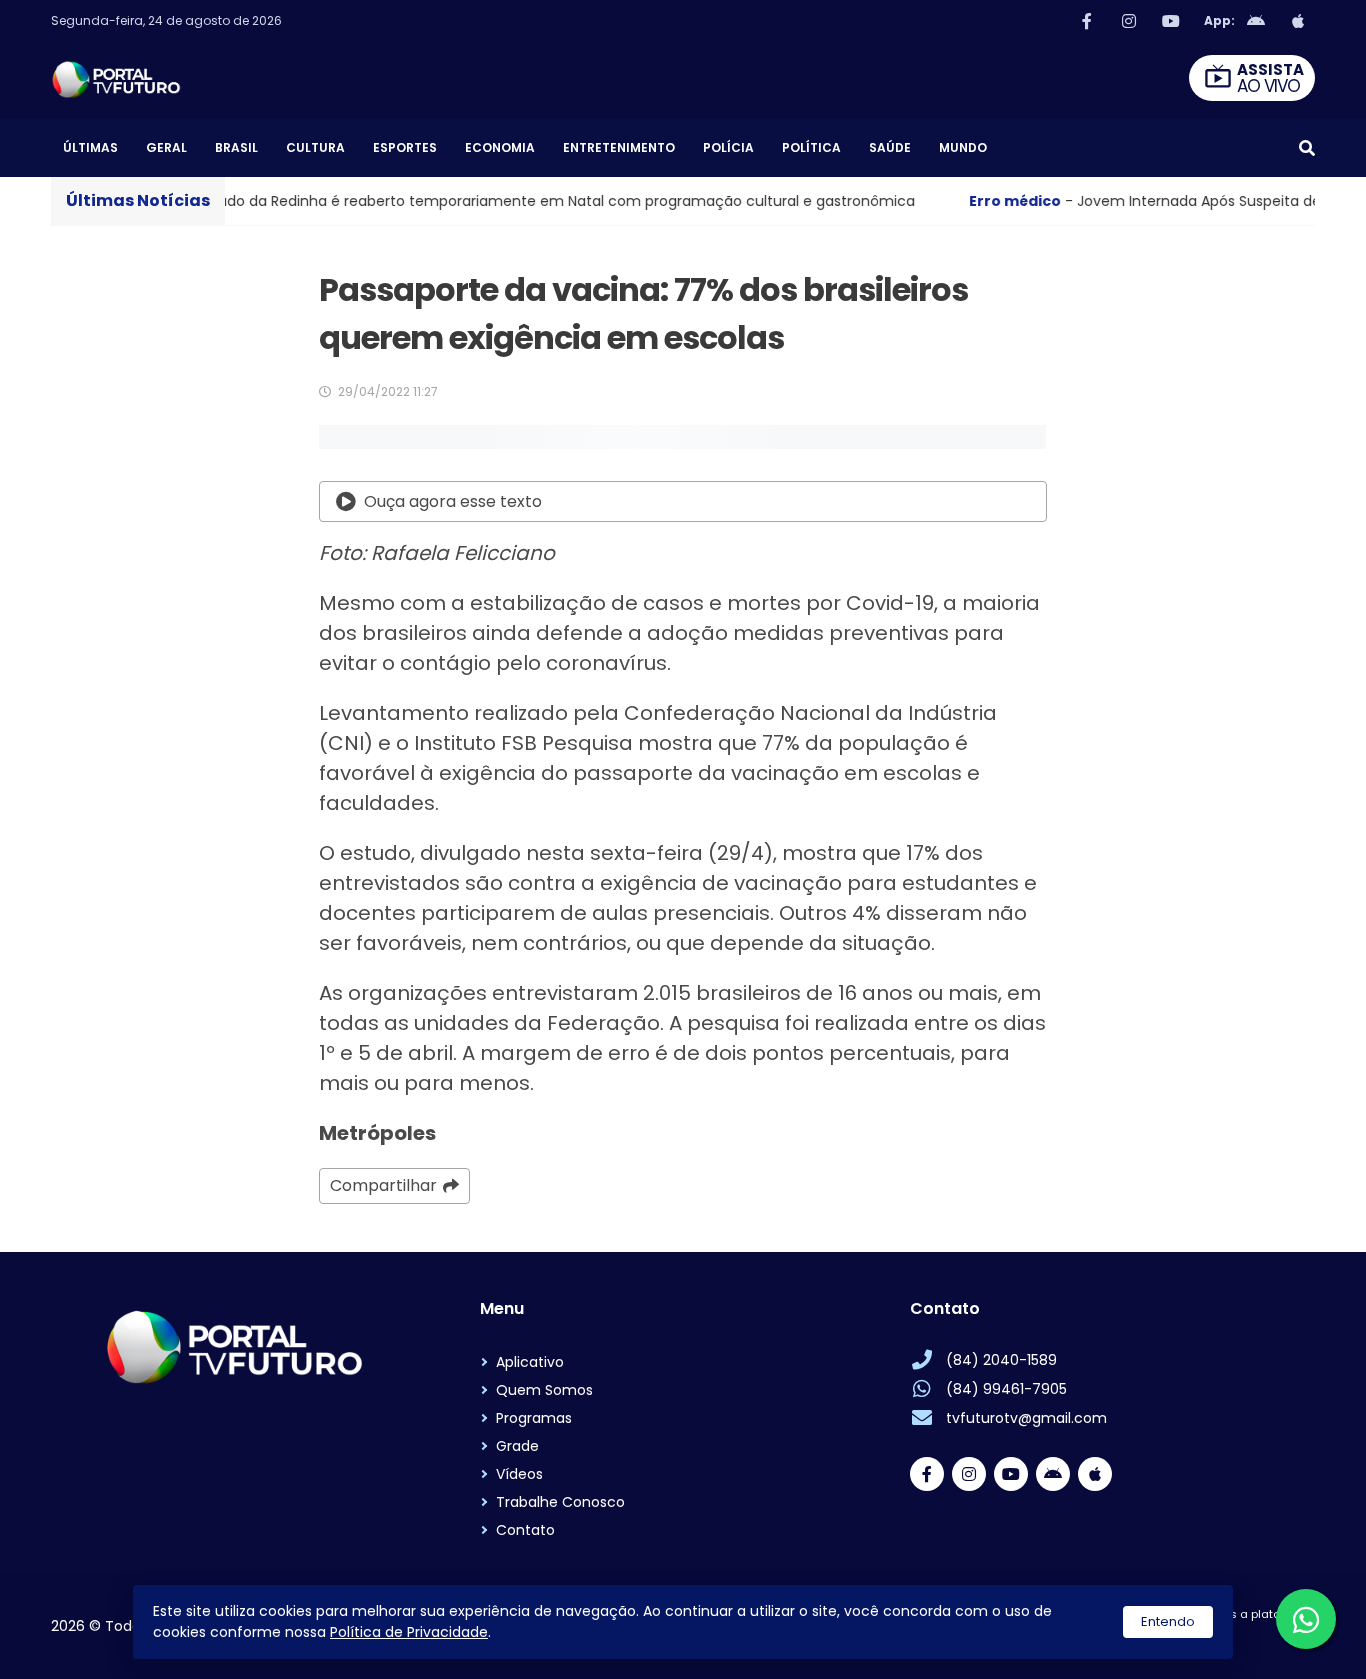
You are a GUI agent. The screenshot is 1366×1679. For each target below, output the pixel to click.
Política (811, 147)
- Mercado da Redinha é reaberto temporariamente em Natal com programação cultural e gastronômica (448, 201)
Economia (500, 147)
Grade (517, 1446)
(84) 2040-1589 (1001, 1360)
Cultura (315, 147)
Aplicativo (530, 1362)
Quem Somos (544, 1390)
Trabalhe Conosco (560, 1502)
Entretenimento (619, 147)
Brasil (236, 147)
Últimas (90, 147)
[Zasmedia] (1265, 1639)
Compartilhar (383, 1185)
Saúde (890, 147)
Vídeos (519, 1474)
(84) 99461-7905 (1006, 1389)
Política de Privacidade (409, 1632)
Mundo (963, 147)
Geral (166, 147)
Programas (534, 1418)
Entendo (1168, 1621)
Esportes (405, 147)
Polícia (728, 147)
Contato (525, 1530)
